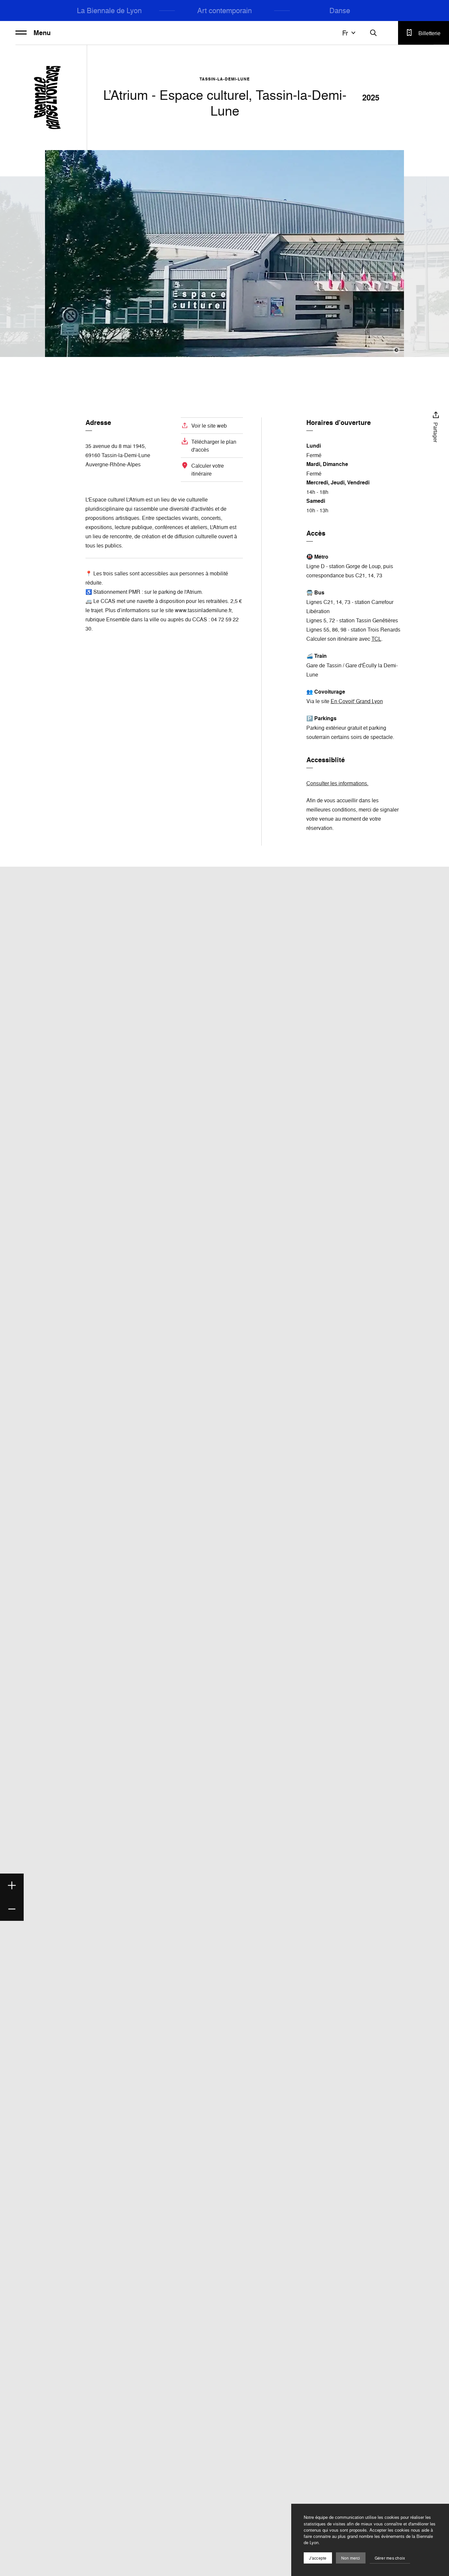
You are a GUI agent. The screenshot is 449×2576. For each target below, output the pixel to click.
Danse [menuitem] (340, 10)
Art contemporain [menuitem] (225, 10)
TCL (376, 639)
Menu (42, 33)
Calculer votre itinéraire (208, 470)
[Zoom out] (12, 1909)
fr (345, 33)
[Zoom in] (12, 1885)
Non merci (351, 2558)
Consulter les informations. (337, 783)
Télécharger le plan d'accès (214, 446)
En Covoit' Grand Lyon (357, 701)
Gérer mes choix (390, 2558)
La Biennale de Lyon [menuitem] (109, 10)
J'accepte (318, 2558)
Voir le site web (209, 426)
